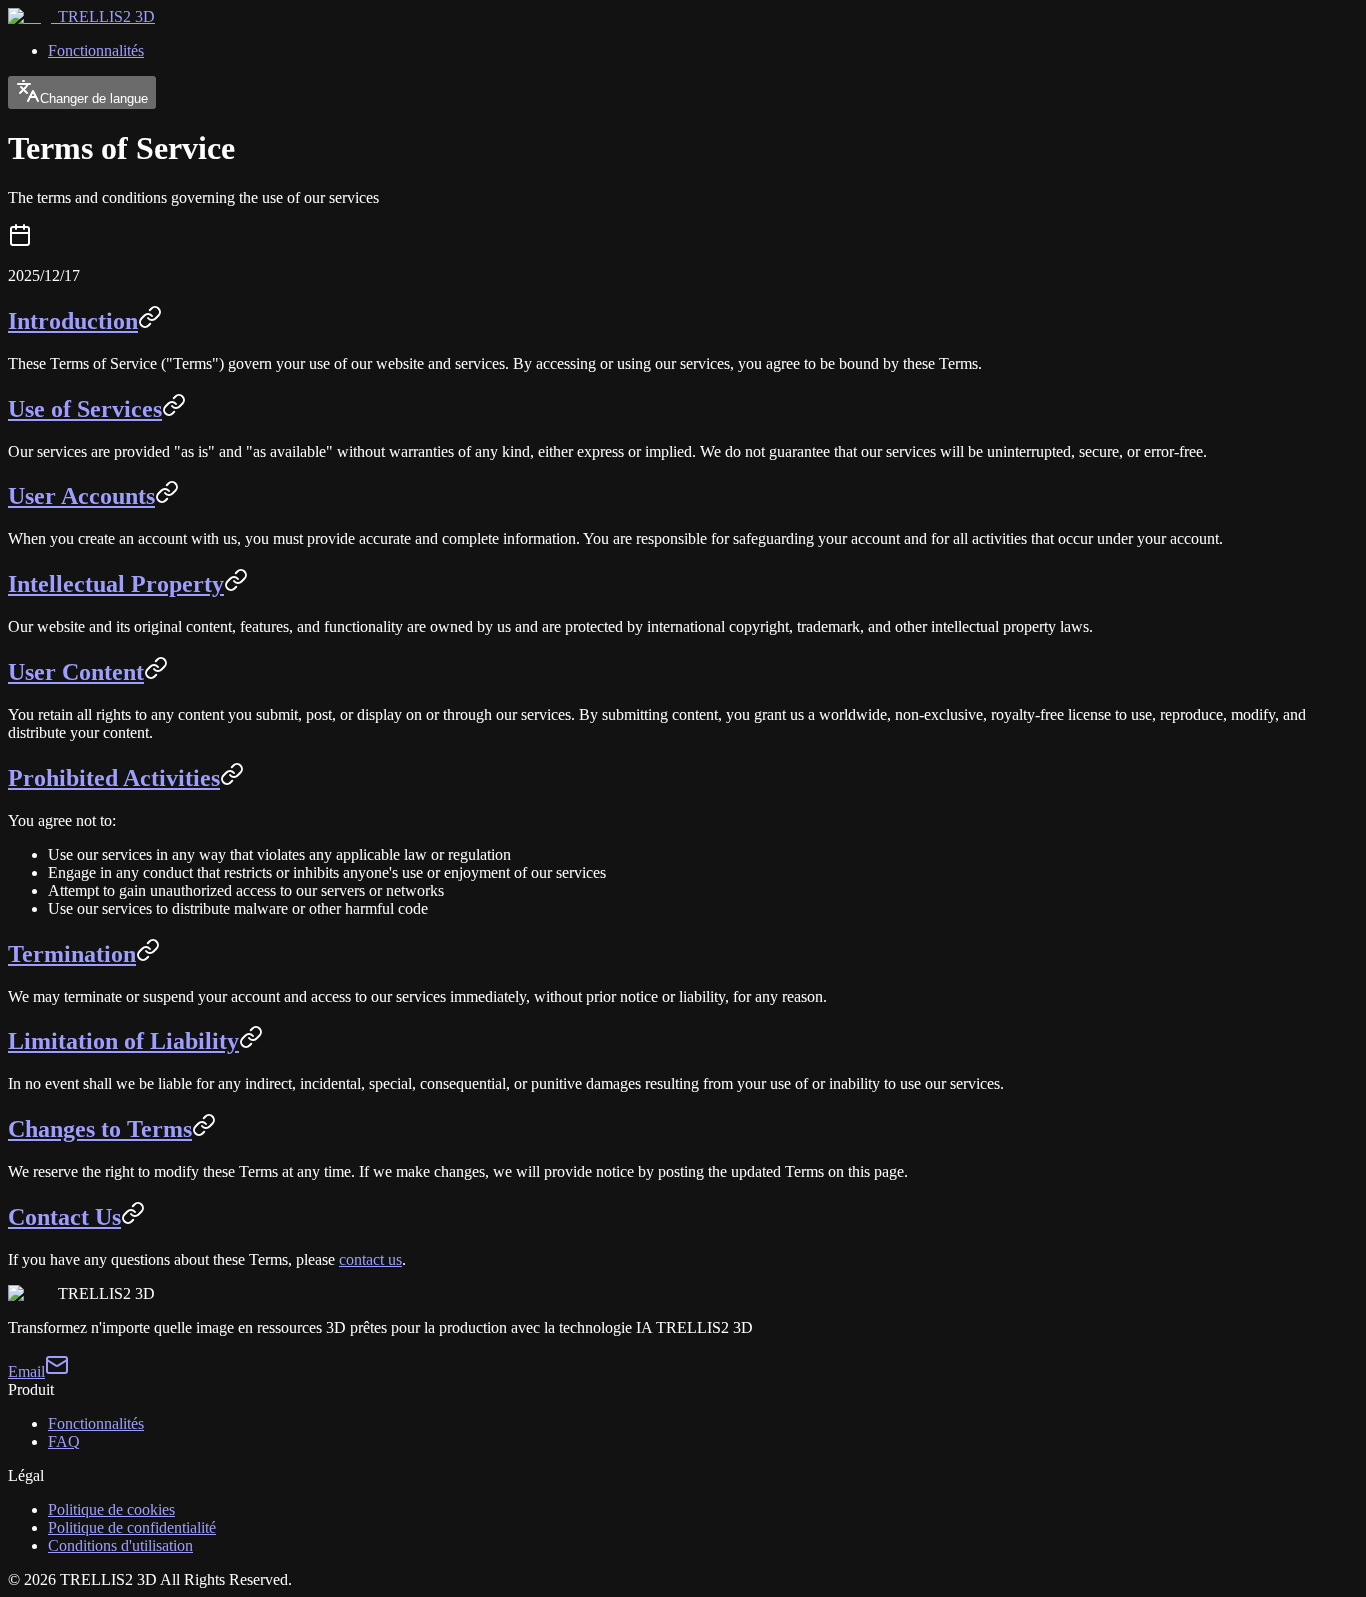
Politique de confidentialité (132, 1527)
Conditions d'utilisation (120, 1545)
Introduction (73, 321)
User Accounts (81, 496)
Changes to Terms (100, 1129)
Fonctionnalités (96, 50)
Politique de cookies (111, 1509)
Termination (72, 954)
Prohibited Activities (114, 778)
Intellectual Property (116, 584)
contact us (370, 1259)
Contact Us (64, 1217)
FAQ (64, 1441)
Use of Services (85, 409)
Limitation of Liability (123, 1041)
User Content (76, 672)
